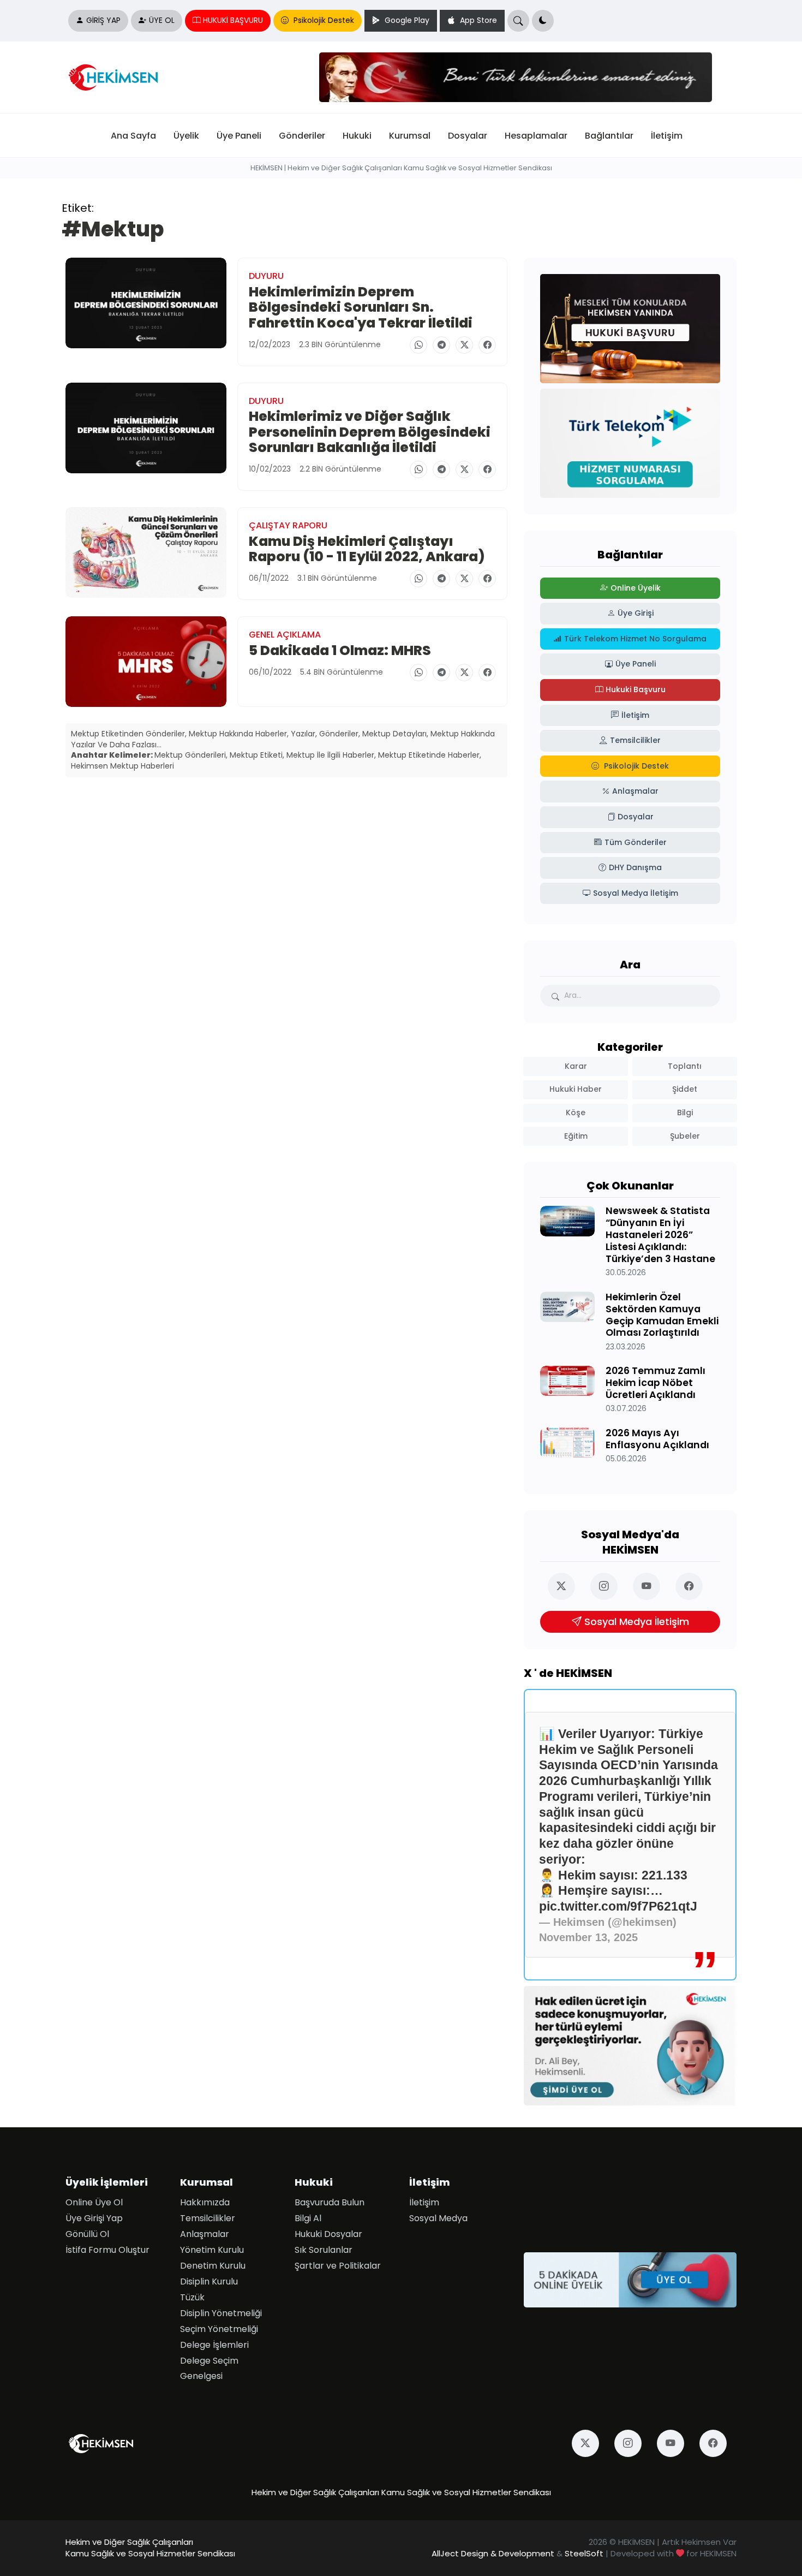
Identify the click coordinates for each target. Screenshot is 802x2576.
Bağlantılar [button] (609, 135)
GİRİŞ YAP (103, 20)
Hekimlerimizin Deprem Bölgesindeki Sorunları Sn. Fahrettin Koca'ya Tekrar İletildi (361, 307)
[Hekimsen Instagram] (609, 1586)
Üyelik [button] (186, 135)
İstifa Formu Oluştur (107, 2250)
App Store (477, 20)
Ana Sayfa (133, 135)
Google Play (406, 20)
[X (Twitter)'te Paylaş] (464, 345)
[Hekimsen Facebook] (694, 1586)
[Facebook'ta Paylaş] (487, 345)
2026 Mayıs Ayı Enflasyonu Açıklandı (657, 1439)
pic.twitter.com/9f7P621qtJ (618, 1906)
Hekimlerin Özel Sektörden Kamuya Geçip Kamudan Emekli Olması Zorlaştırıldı (662, 1315)
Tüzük (192, 2297)
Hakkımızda (205, 2202)
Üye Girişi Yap (94, 2218)
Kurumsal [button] (410, 135)
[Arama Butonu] (518, 21)
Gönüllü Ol (87, 2234)
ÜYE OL (162, 20)
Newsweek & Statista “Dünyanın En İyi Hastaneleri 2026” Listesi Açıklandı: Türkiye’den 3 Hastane (660, 1235)
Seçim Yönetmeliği (219, 2329)
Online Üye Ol (94, 2202)
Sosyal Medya (438, 2218)
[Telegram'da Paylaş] (441, 345)
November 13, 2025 (588, 1937)
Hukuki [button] (357, 135)
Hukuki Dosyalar (328, 2234)
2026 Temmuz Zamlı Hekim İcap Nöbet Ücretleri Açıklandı (656, 1383)
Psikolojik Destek (323, 20)
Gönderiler (302, 135)
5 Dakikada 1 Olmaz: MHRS (340, 650)
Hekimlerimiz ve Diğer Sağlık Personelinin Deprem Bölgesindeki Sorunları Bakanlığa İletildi (370, 432)
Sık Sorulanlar (324, 2250)
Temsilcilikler (208, 2218)
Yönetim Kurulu (212, 2250)
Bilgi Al (308, 2218)
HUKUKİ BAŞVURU (233, 20)
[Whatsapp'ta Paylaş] (418, 345)
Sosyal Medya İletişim (637, 1622)
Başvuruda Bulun (330, 2202)
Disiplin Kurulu (209, 2281)
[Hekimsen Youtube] (651, 1586)
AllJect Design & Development (493, 2554)
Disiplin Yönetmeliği (221, 2313)
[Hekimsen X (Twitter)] (566, 1586)
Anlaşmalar (205, 2234)
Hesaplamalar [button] (536, 135)
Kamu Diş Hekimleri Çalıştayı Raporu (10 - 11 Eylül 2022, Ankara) (367, 549)
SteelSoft (584, 2554)
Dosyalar (468, 135)
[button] (543, 21)
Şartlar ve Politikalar (338, 2266)
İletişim (667, 135)
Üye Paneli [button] (239, 135)
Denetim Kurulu (213, 2266)
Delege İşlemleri (214, 2345)
